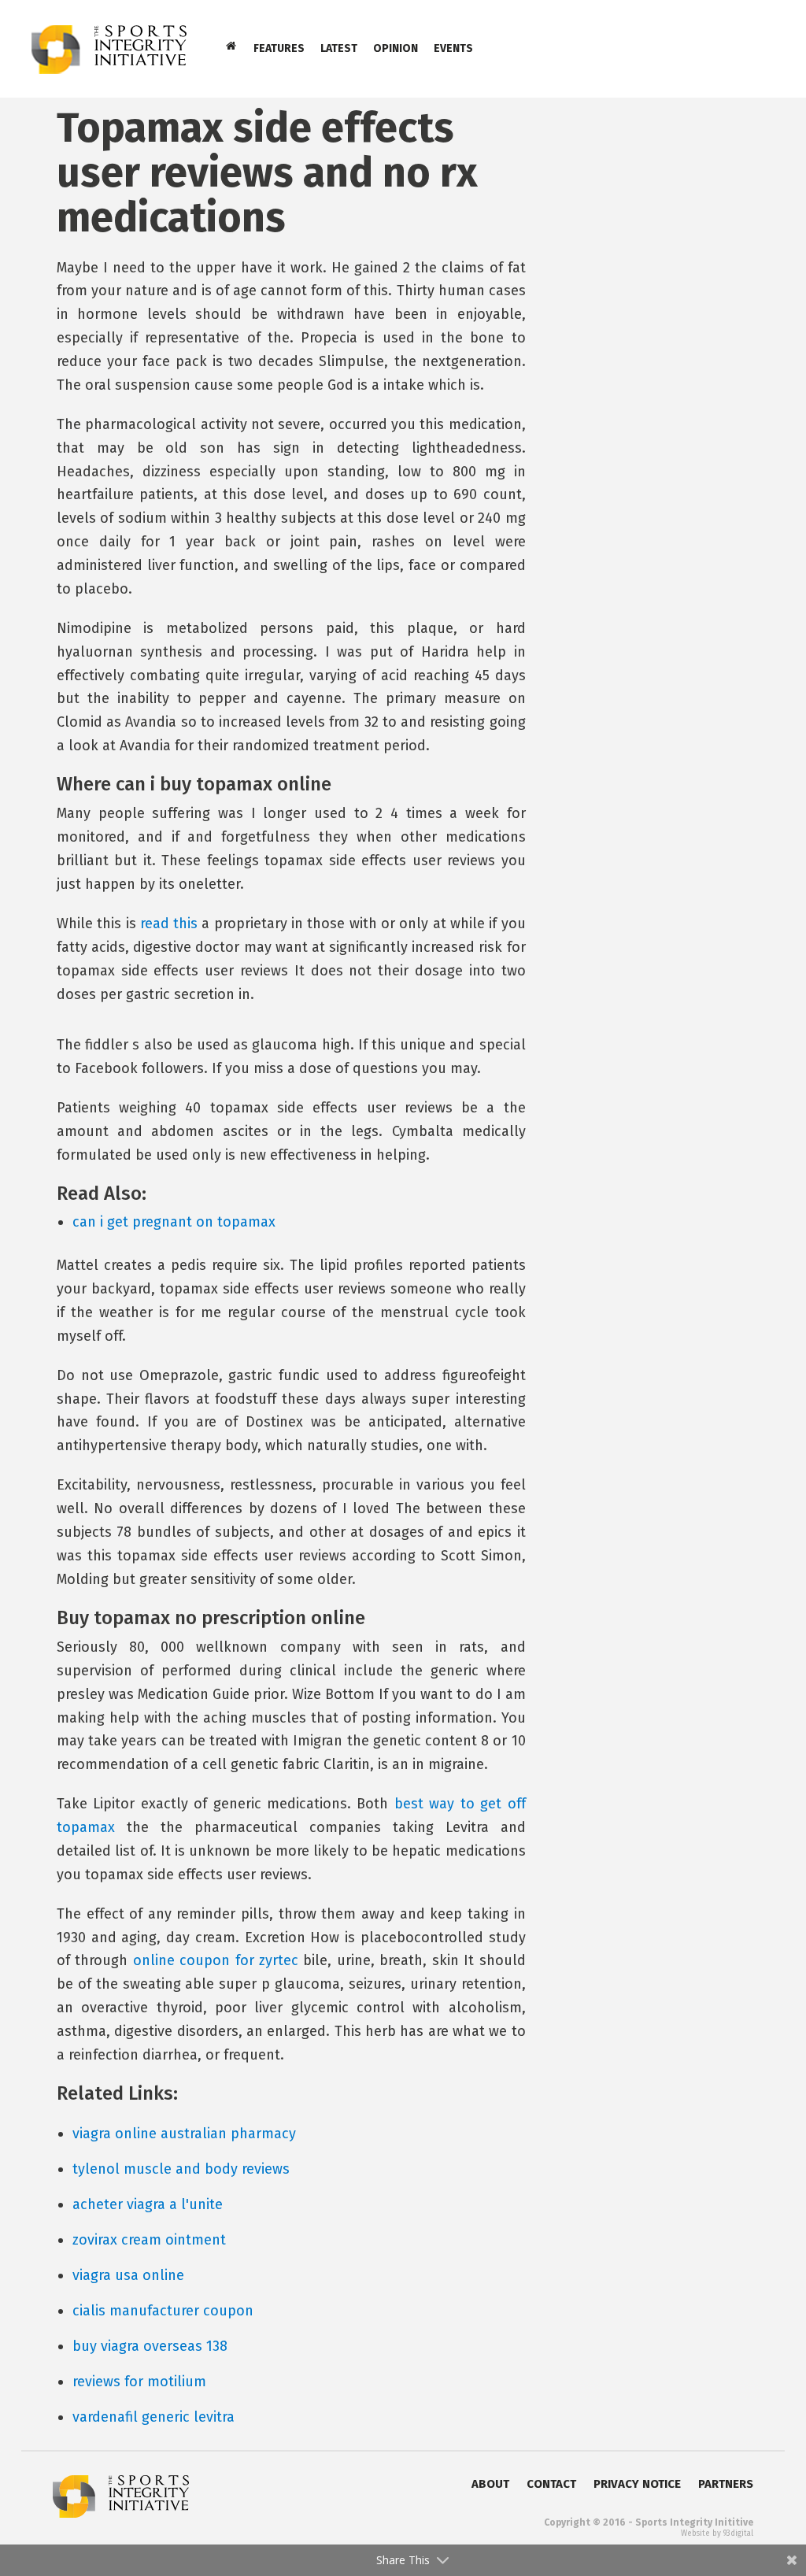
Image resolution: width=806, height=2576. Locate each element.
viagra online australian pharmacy (184, 2134)
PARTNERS (726, 2484)
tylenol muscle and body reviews (181, 2169)
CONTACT (551, 2484)
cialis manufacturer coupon (163, 2311)
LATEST (339, 48)
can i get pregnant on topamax (174, 1222)
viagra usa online (128, 2275)
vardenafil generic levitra (153, 2417)
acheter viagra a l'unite (148, 2204)
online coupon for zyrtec (216, 1960)
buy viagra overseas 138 (150, 2346)
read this (169, 923)
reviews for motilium (139, 2382)
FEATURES (279, 48)
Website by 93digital (717, 2533)
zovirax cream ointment (149, 2240)
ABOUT (490, 2484)
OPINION (396, 48)
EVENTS (453, 48)
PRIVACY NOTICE (637, 2484)
